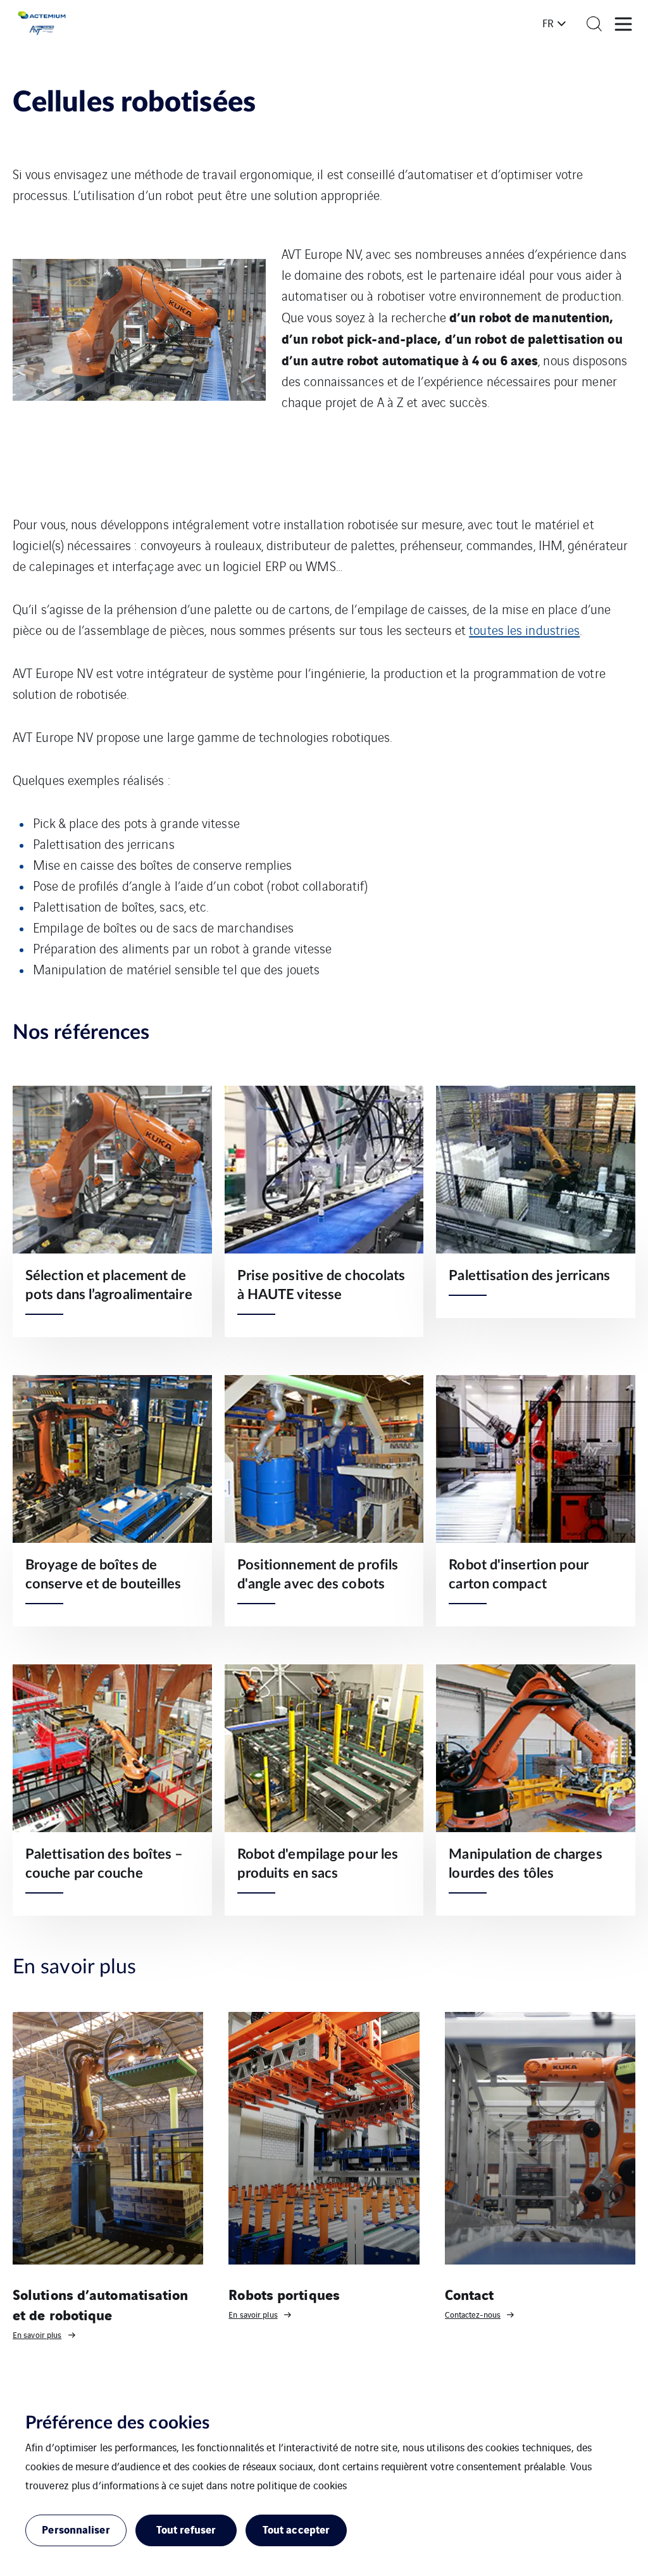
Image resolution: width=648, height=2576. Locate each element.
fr (548, 23)
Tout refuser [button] (186, 2529)
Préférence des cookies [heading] (117, 2423)
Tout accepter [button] (296, 2529)
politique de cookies (302, 2485)
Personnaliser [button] (76, 2529)
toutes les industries (524, 630)
